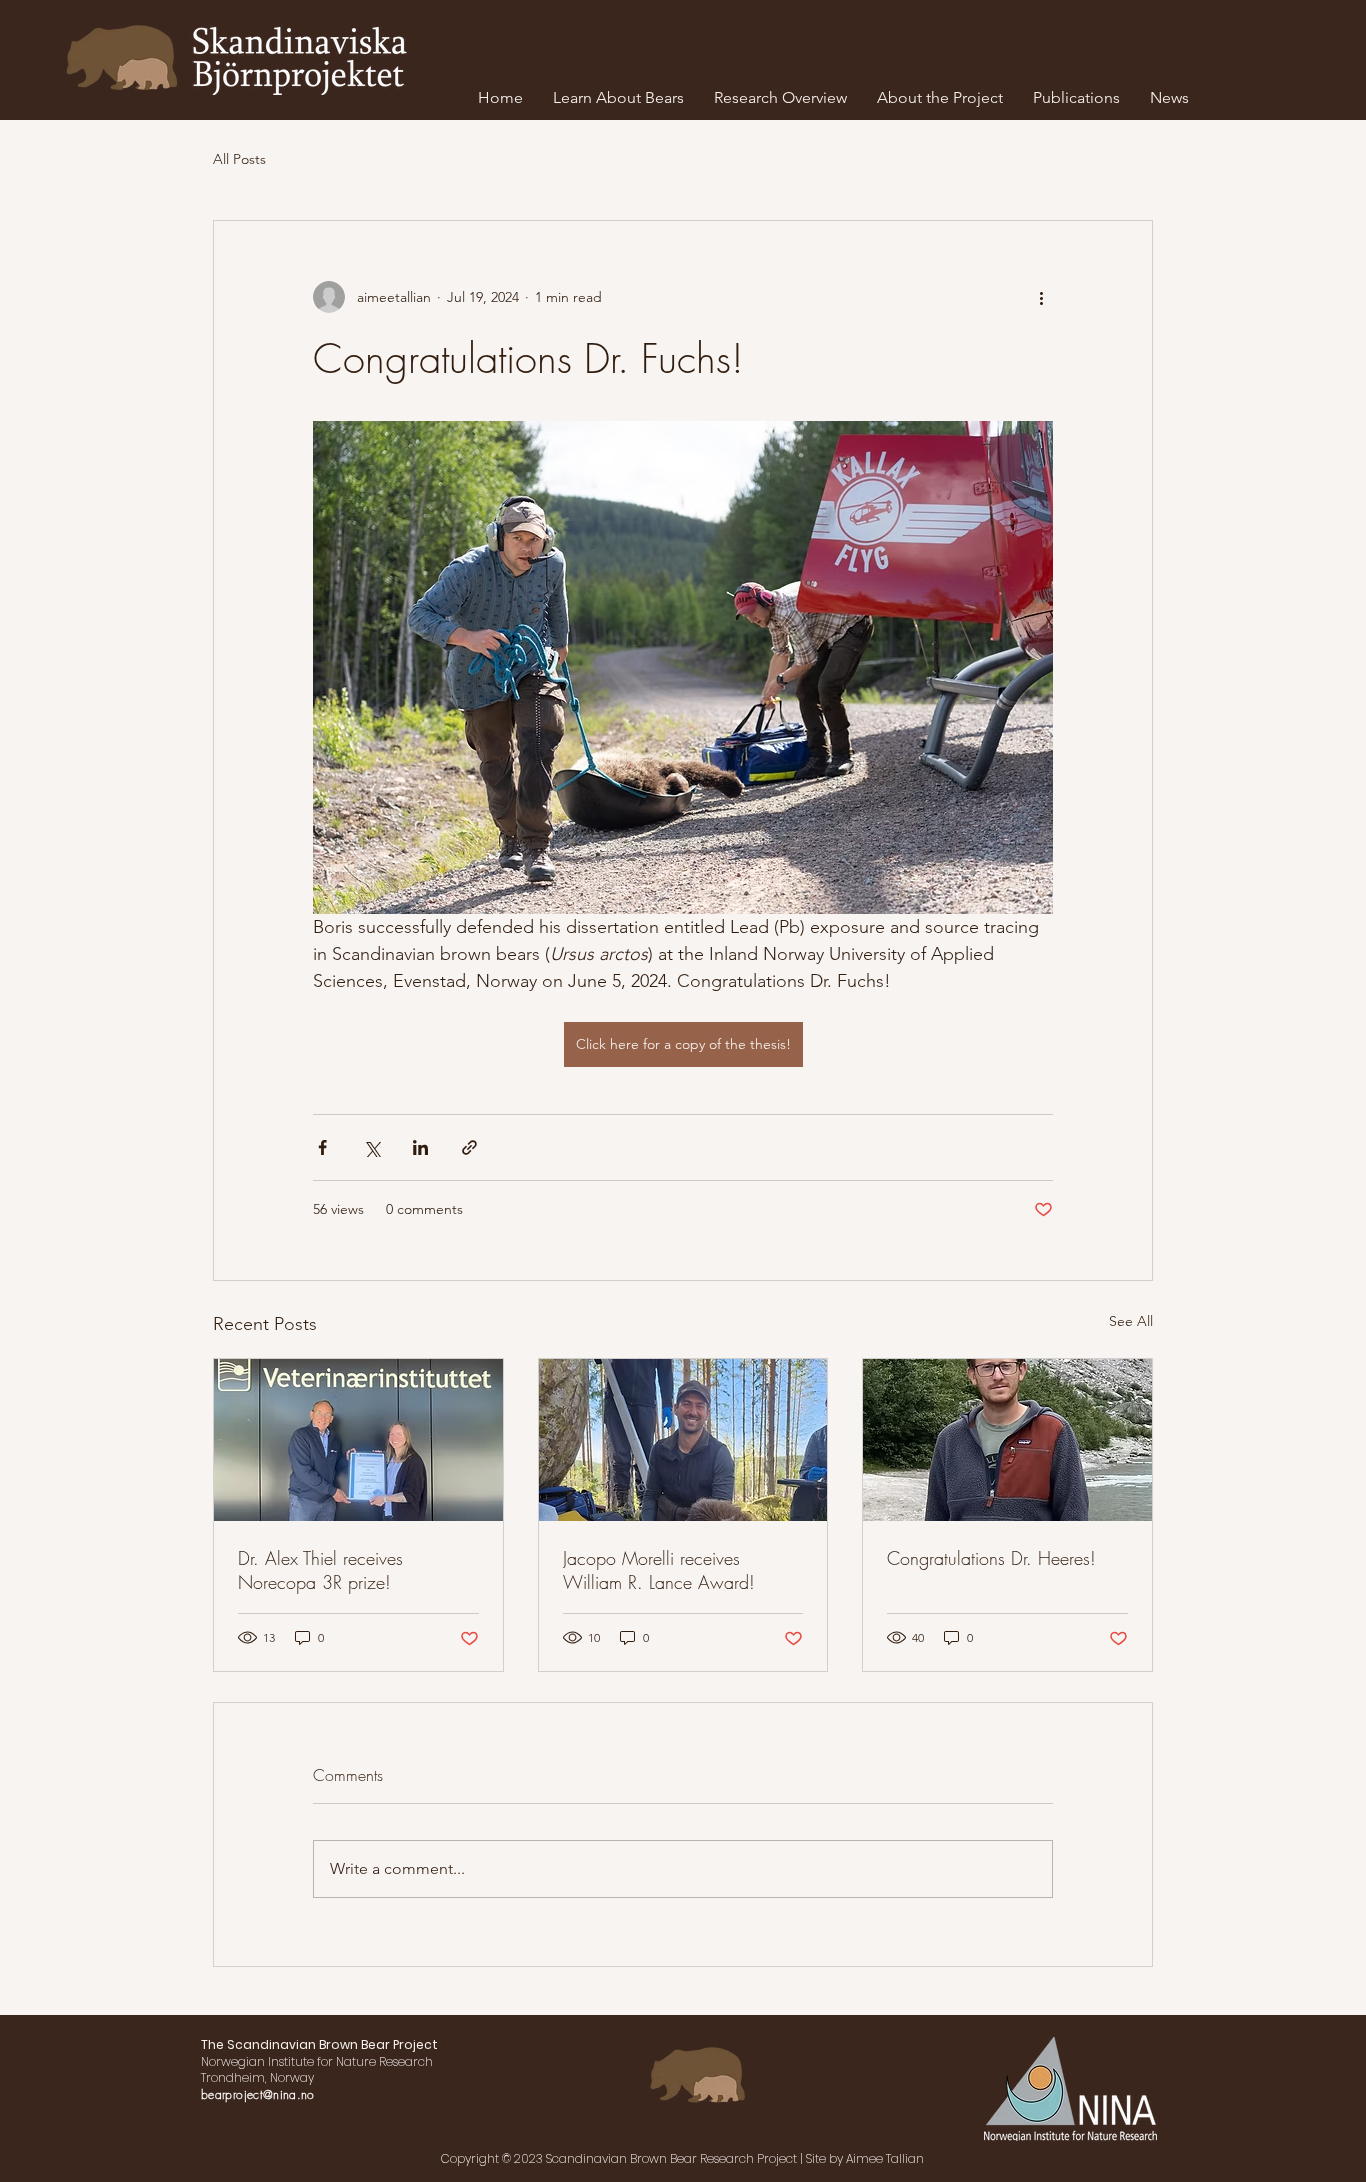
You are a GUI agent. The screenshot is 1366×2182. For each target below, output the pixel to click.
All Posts (239, 159)
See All (1131, 1321)
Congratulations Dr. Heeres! (991, 1558)
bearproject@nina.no (258, 2094)
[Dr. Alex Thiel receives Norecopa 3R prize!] (358, 1440)
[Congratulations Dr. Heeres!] (1007, 1440)
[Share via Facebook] (322, 1147)
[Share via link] (469, 1147)
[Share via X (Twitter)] (371, 1147)
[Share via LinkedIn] (420, 1147)
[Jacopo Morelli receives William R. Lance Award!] (683, 1440)
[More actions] (1041, 297)
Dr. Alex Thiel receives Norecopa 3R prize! (320, 1570)
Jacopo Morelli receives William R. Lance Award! (659, 1570)
